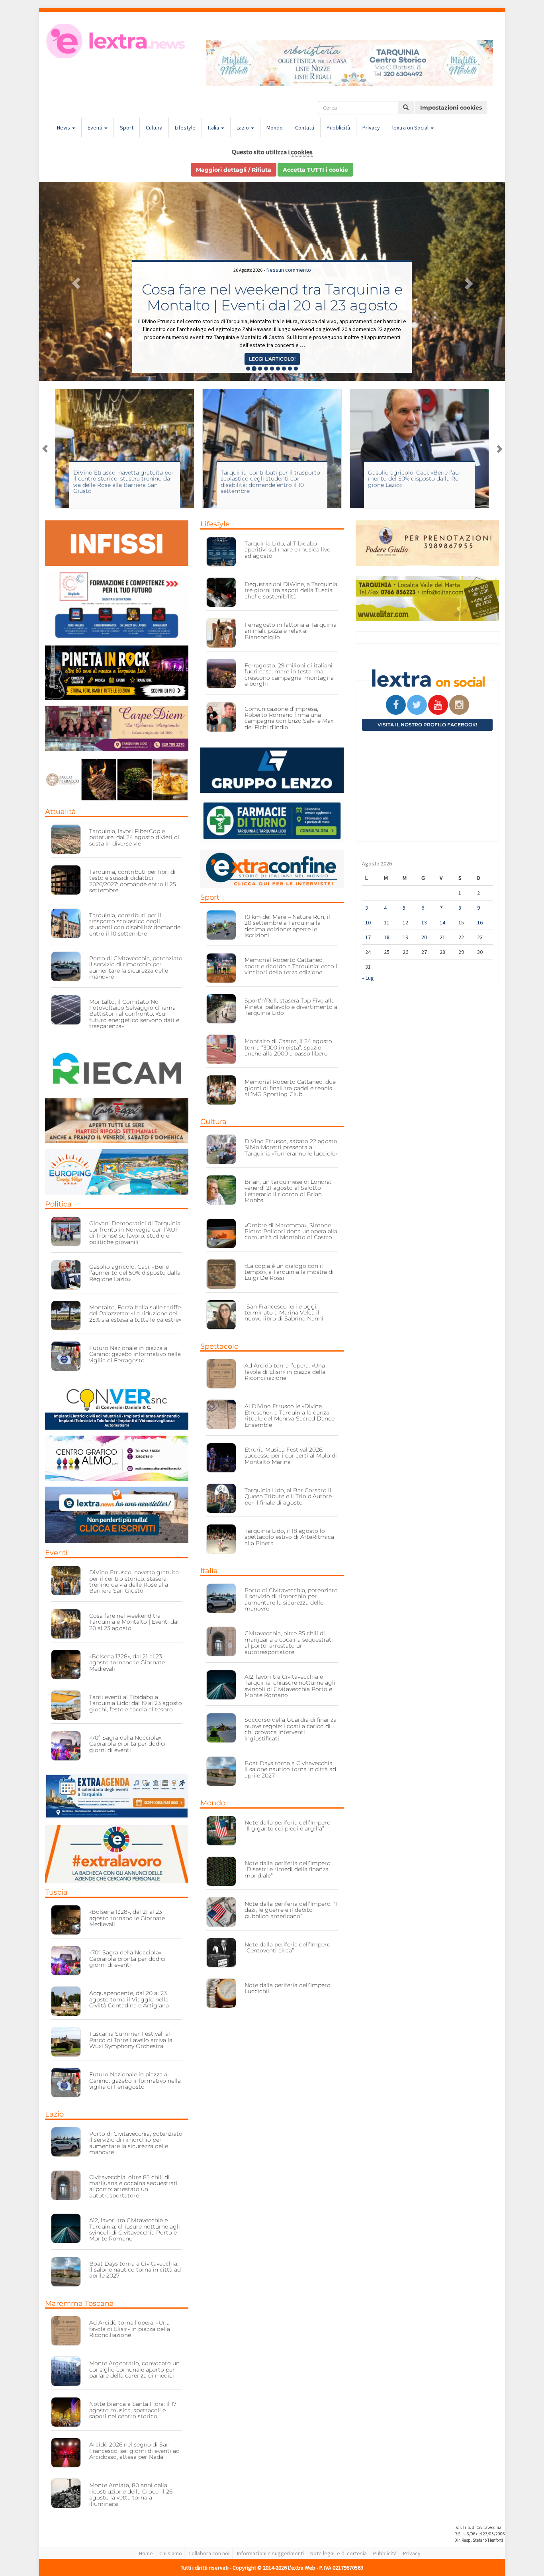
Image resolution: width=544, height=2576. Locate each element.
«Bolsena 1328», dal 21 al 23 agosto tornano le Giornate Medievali (127, 1663)
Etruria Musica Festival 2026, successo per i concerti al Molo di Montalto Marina (291, 1456)
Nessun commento (289, 254)
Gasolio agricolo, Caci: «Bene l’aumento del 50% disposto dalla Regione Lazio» (267, 479)
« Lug (368, 978)
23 (480, 937)
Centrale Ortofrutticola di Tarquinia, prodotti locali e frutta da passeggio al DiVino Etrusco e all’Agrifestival (272, 289)
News (64, 128)
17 (368, 937)
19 (405, 937)
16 (480, 922)
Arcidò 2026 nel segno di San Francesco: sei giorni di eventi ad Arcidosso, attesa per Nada (134, 2451)
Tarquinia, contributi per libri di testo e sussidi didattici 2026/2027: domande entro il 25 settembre (133, 881)
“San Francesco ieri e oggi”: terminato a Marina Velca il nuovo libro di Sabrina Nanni (284, 1313)
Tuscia (56, 1892)
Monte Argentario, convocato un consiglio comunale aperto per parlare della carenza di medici (134, 2369)
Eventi (96, 128)
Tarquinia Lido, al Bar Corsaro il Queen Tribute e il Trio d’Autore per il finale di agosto (288, 1496)
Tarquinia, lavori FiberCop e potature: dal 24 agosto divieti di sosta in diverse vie (134, 837)
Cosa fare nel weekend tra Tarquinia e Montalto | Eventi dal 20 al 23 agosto (134, 1622)
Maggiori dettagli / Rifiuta (234, 170)
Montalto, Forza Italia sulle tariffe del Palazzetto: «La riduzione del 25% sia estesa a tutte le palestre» (135, 1314)
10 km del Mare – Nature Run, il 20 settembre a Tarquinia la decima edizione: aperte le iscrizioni (287, 926)
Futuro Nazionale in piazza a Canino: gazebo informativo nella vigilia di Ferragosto (135, 1354)
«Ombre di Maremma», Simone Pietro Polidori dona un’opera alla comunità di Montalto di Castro (291, 1231)
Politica (58, 1204)
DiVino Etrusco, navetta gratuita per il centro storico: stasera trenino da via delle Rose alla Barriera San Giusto (134, 1581)
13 (424, 922)
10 (368, 922)
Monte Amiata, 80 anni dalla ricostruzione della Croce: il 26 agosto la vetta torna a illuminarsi (131, 2494)
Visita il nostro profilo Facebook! (427, 725)
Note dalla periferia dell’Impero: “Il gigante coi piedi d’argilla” (288, 1826)
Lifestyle (185, 128)
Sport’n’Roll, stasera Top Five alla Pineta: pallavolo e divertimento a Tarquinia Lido (291, 1007)
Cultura (154, 128)
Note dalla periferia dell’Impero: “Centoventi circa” (288, 1947)
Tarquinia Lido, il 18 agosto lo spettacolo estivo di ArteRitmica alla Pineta (289, 1537)
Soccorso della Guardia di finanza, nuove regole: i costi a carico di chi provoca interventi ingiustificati (291, 1729)
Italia (214, 128)
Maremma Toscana (79, 2303)
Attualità (61, 812)
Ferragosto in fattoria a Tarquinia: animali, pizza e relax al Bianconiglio (291, 631)
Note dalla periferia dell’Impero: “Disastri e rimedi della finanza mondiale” (288, 1869)
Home (146, 2553)
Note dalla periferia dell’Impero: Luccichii (288, 1988)
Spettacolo (219, 1346)
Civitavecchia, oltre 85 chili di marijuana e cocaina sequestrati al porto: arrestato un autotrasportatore (133, 2186)
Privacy (371, 128)
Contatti (305, 128)
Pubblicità (338, 128)
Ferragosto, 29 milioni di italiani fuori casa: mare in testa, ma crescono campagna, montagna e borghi (289, 675)
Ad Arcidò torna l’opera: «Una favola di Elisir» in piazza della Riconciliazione (130, 2329)
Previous (45, 449)
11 (387, 922)
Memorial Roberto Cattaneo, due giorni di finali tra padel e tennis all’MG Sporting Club (290, 1088)
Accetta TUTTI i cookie (315, 170)
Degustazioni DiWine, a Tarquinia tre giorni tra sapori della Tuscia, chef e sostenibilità (291, 590)
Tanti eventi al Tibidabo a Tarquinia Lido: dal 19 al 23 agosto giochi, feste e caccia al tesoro (136, 1703)
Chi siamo (171, 2553)
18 (387, 937)
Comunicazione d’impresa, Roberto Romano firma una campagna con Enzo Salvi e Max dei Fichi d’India (289, 718)
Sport (127, 128)
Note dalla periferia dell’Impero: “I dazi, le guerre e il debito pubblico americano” (291, 1910)
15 (461, 922)
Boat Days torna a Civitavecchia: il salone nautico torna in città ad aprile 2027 (135, 2270)
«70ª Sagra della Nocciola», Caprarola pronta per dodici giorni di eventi (127, 1744)
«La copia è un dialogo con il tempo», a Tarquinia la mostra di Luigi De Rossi (289, 1272)
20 (424, 937)
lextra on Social (411, 128)
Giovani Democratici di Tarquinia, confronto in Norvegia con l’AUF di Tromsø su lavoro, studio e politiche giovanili (135, 1232)
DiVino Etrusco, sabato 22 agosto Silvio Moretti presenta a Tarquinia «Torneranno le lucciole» (416, 479)
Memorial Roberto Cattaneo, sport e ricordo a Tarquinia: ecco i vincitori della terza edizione (291, 966)
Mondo (275, 128)
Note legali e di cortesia (339, 2553)
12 (405, 922)
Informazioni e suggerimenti (270, 2553)
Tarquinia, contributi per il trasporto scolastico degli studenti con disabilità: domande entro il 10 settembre (123, 482)
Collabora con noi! (209, 2553)
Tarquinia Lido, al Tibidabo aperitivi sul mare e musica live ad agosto (287, 550)
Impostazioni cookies (451, 108)
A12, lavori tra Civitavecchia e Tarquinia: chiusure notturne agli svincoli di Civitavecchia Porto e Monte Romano (135, 2229)
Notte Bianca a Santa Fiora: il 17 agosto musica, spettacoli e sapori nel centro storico (133, 2410)
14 (442, 922)
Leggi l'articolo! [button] (272, 359)
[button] (74, 281)
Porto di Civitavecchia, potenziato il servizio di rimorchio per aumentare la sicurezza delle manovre (136, 967)
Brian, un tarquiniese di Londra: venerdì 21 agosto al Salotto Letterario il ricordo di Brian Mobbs (288, 1191)
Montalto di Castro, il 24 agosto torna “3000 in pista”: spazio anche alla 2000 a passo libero (288, 1047)
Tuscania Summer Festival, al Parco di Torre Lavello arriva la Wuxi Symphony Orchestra (131, 2040)
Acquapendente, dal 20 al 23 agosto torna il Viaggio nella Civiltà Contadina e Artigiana (129, 1999)
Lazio (243, 128)
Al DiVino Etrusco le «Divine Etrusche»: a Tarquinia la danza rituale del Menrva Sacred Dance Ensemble (290, 1415)
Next (499, 449)
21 (442, 937)
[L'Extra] (117, 41)
